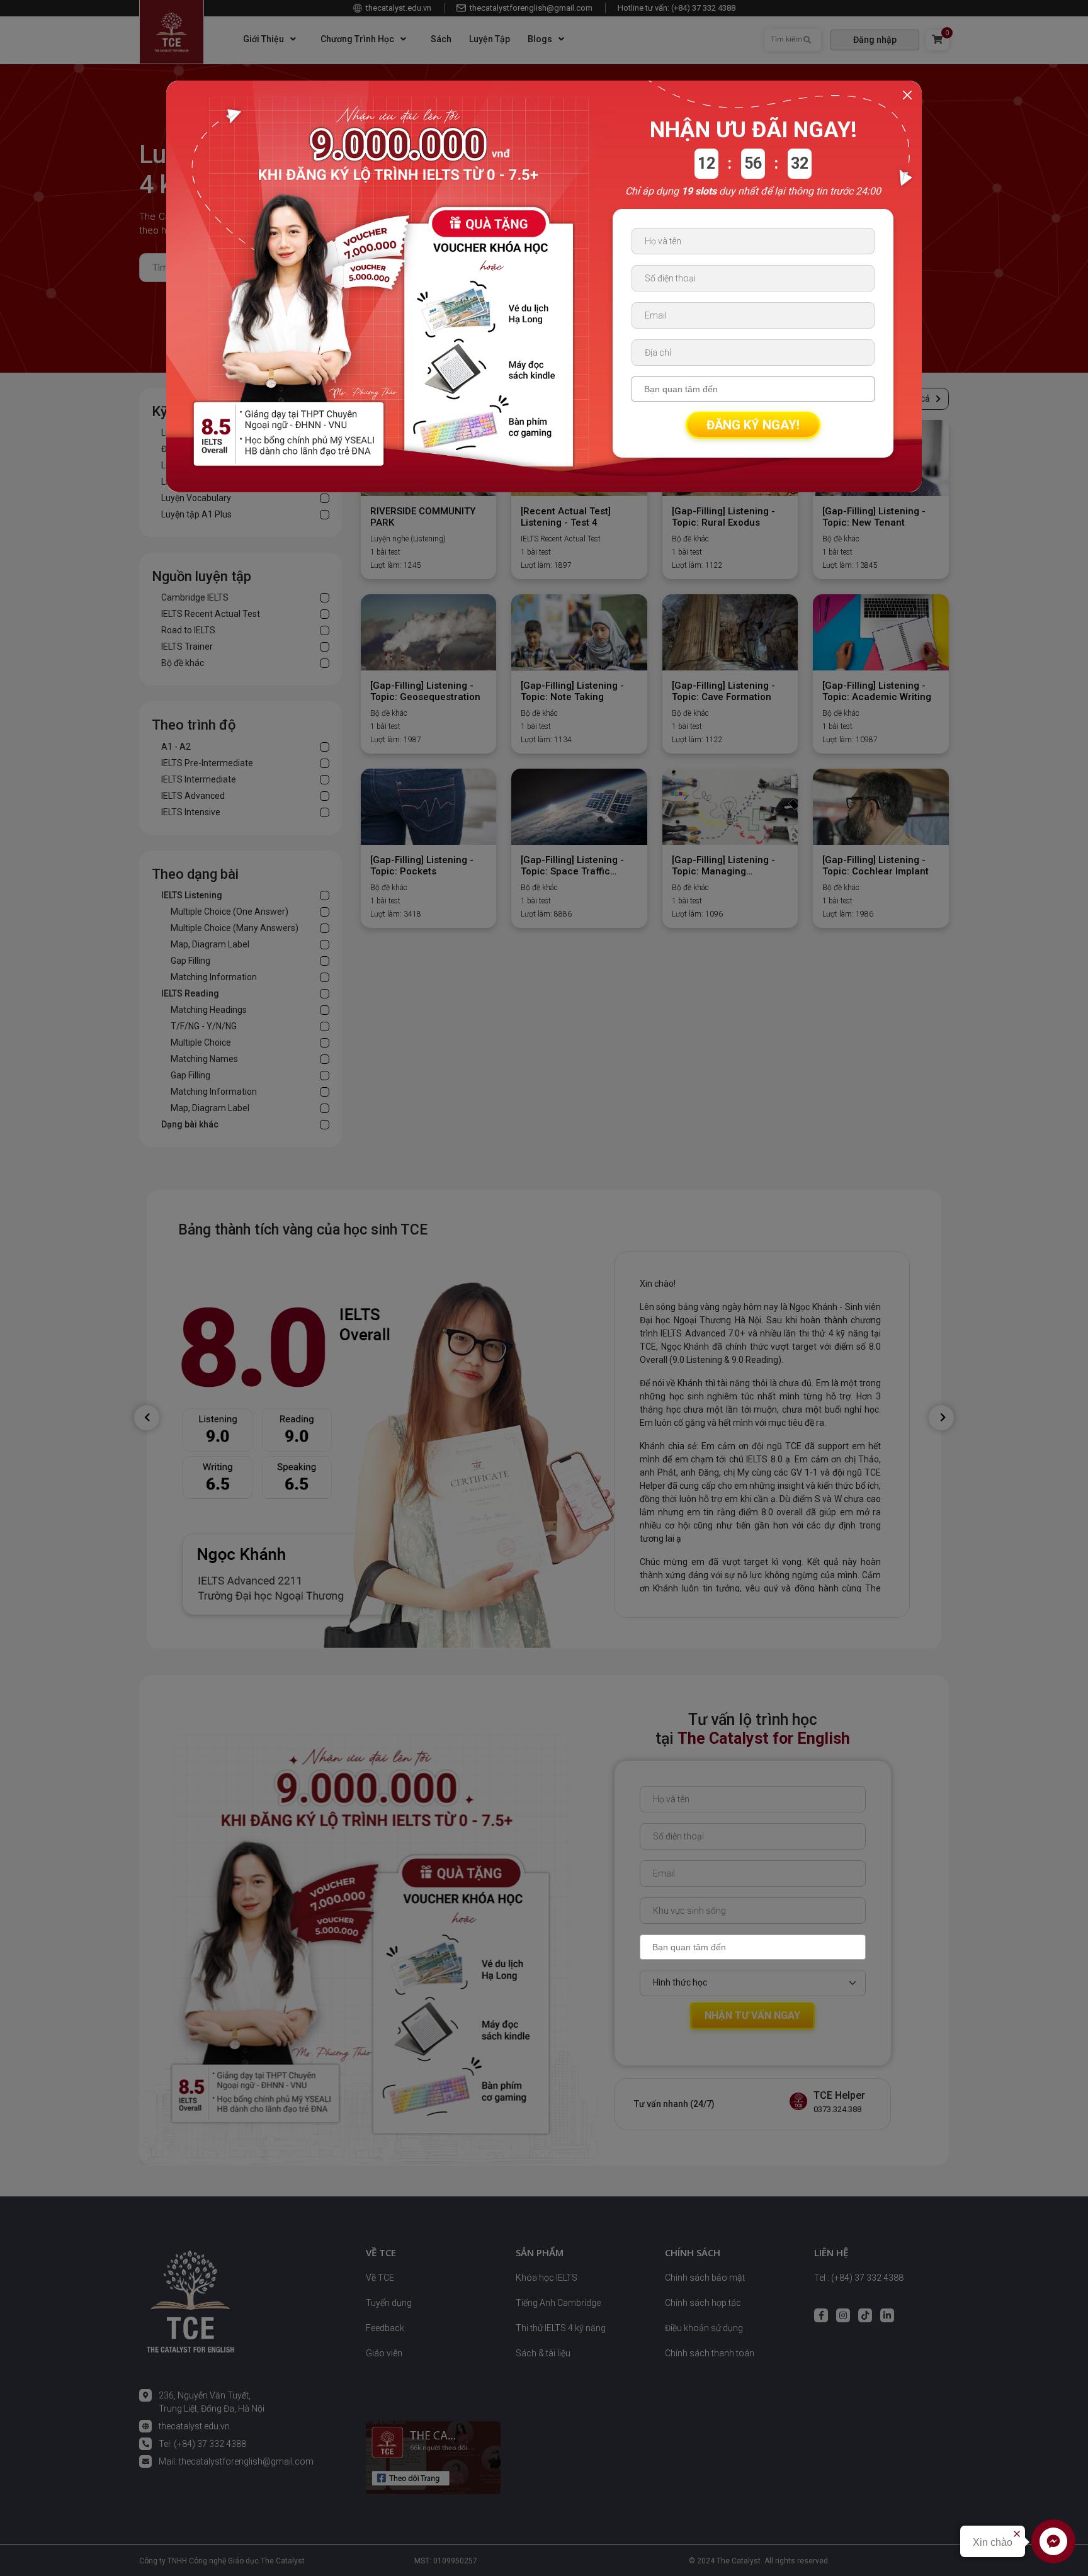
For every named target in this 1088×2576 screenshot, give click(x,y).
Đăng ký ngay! (753, 425)
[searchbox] (754, 1947)
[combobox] (753, 1947)
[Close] (907, 95)
